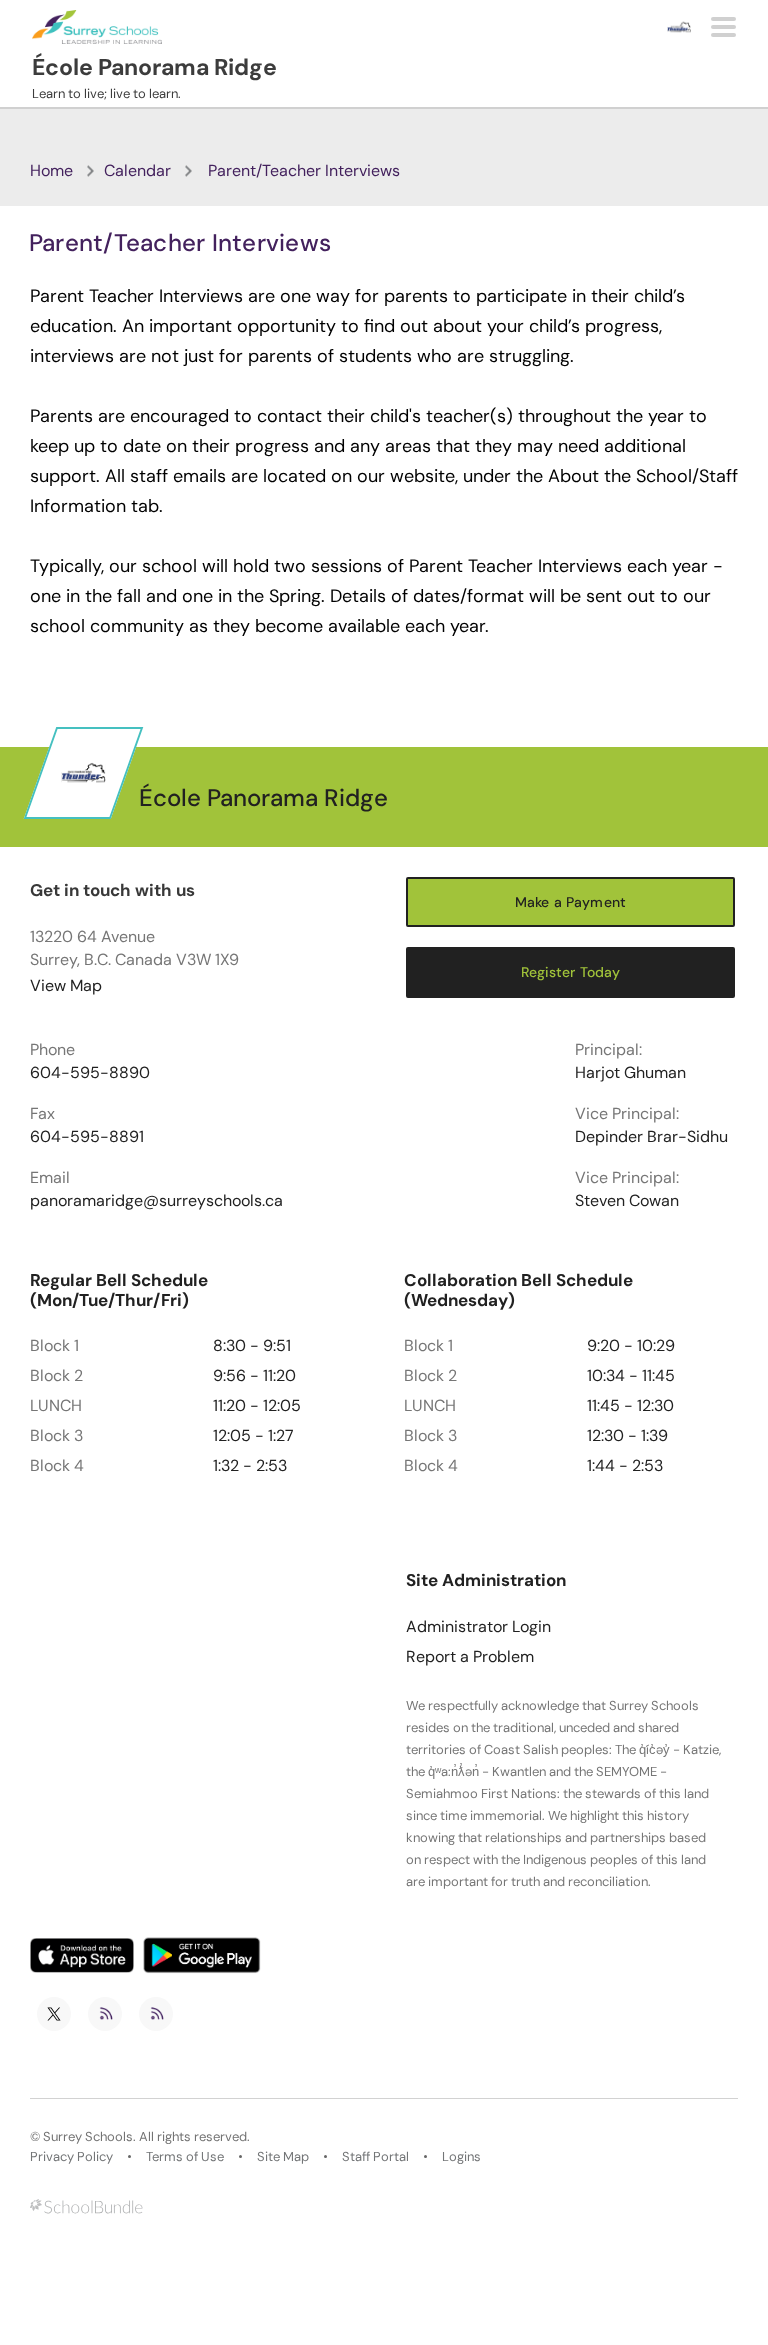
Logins (461, 2157)
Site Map (283, 2157)
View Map (66, 985)
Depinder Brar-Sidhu (651, 1137)
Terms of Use (185, 2157)
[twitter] (54, 2014)
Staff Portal (375, 2157)
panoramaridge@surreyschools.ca (156, 1201)
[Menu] (723, 27)
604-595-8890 (90, 1073)
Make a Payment (570, 902)
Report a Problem (470, 1657)
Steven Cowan (627, 1201)
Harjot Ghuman (630, 1073)
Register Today (571, 972)
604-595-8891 (87, 1137)
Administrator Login (478, 1627)
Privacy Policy (71, 2157)
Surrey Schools (88, 2137)
